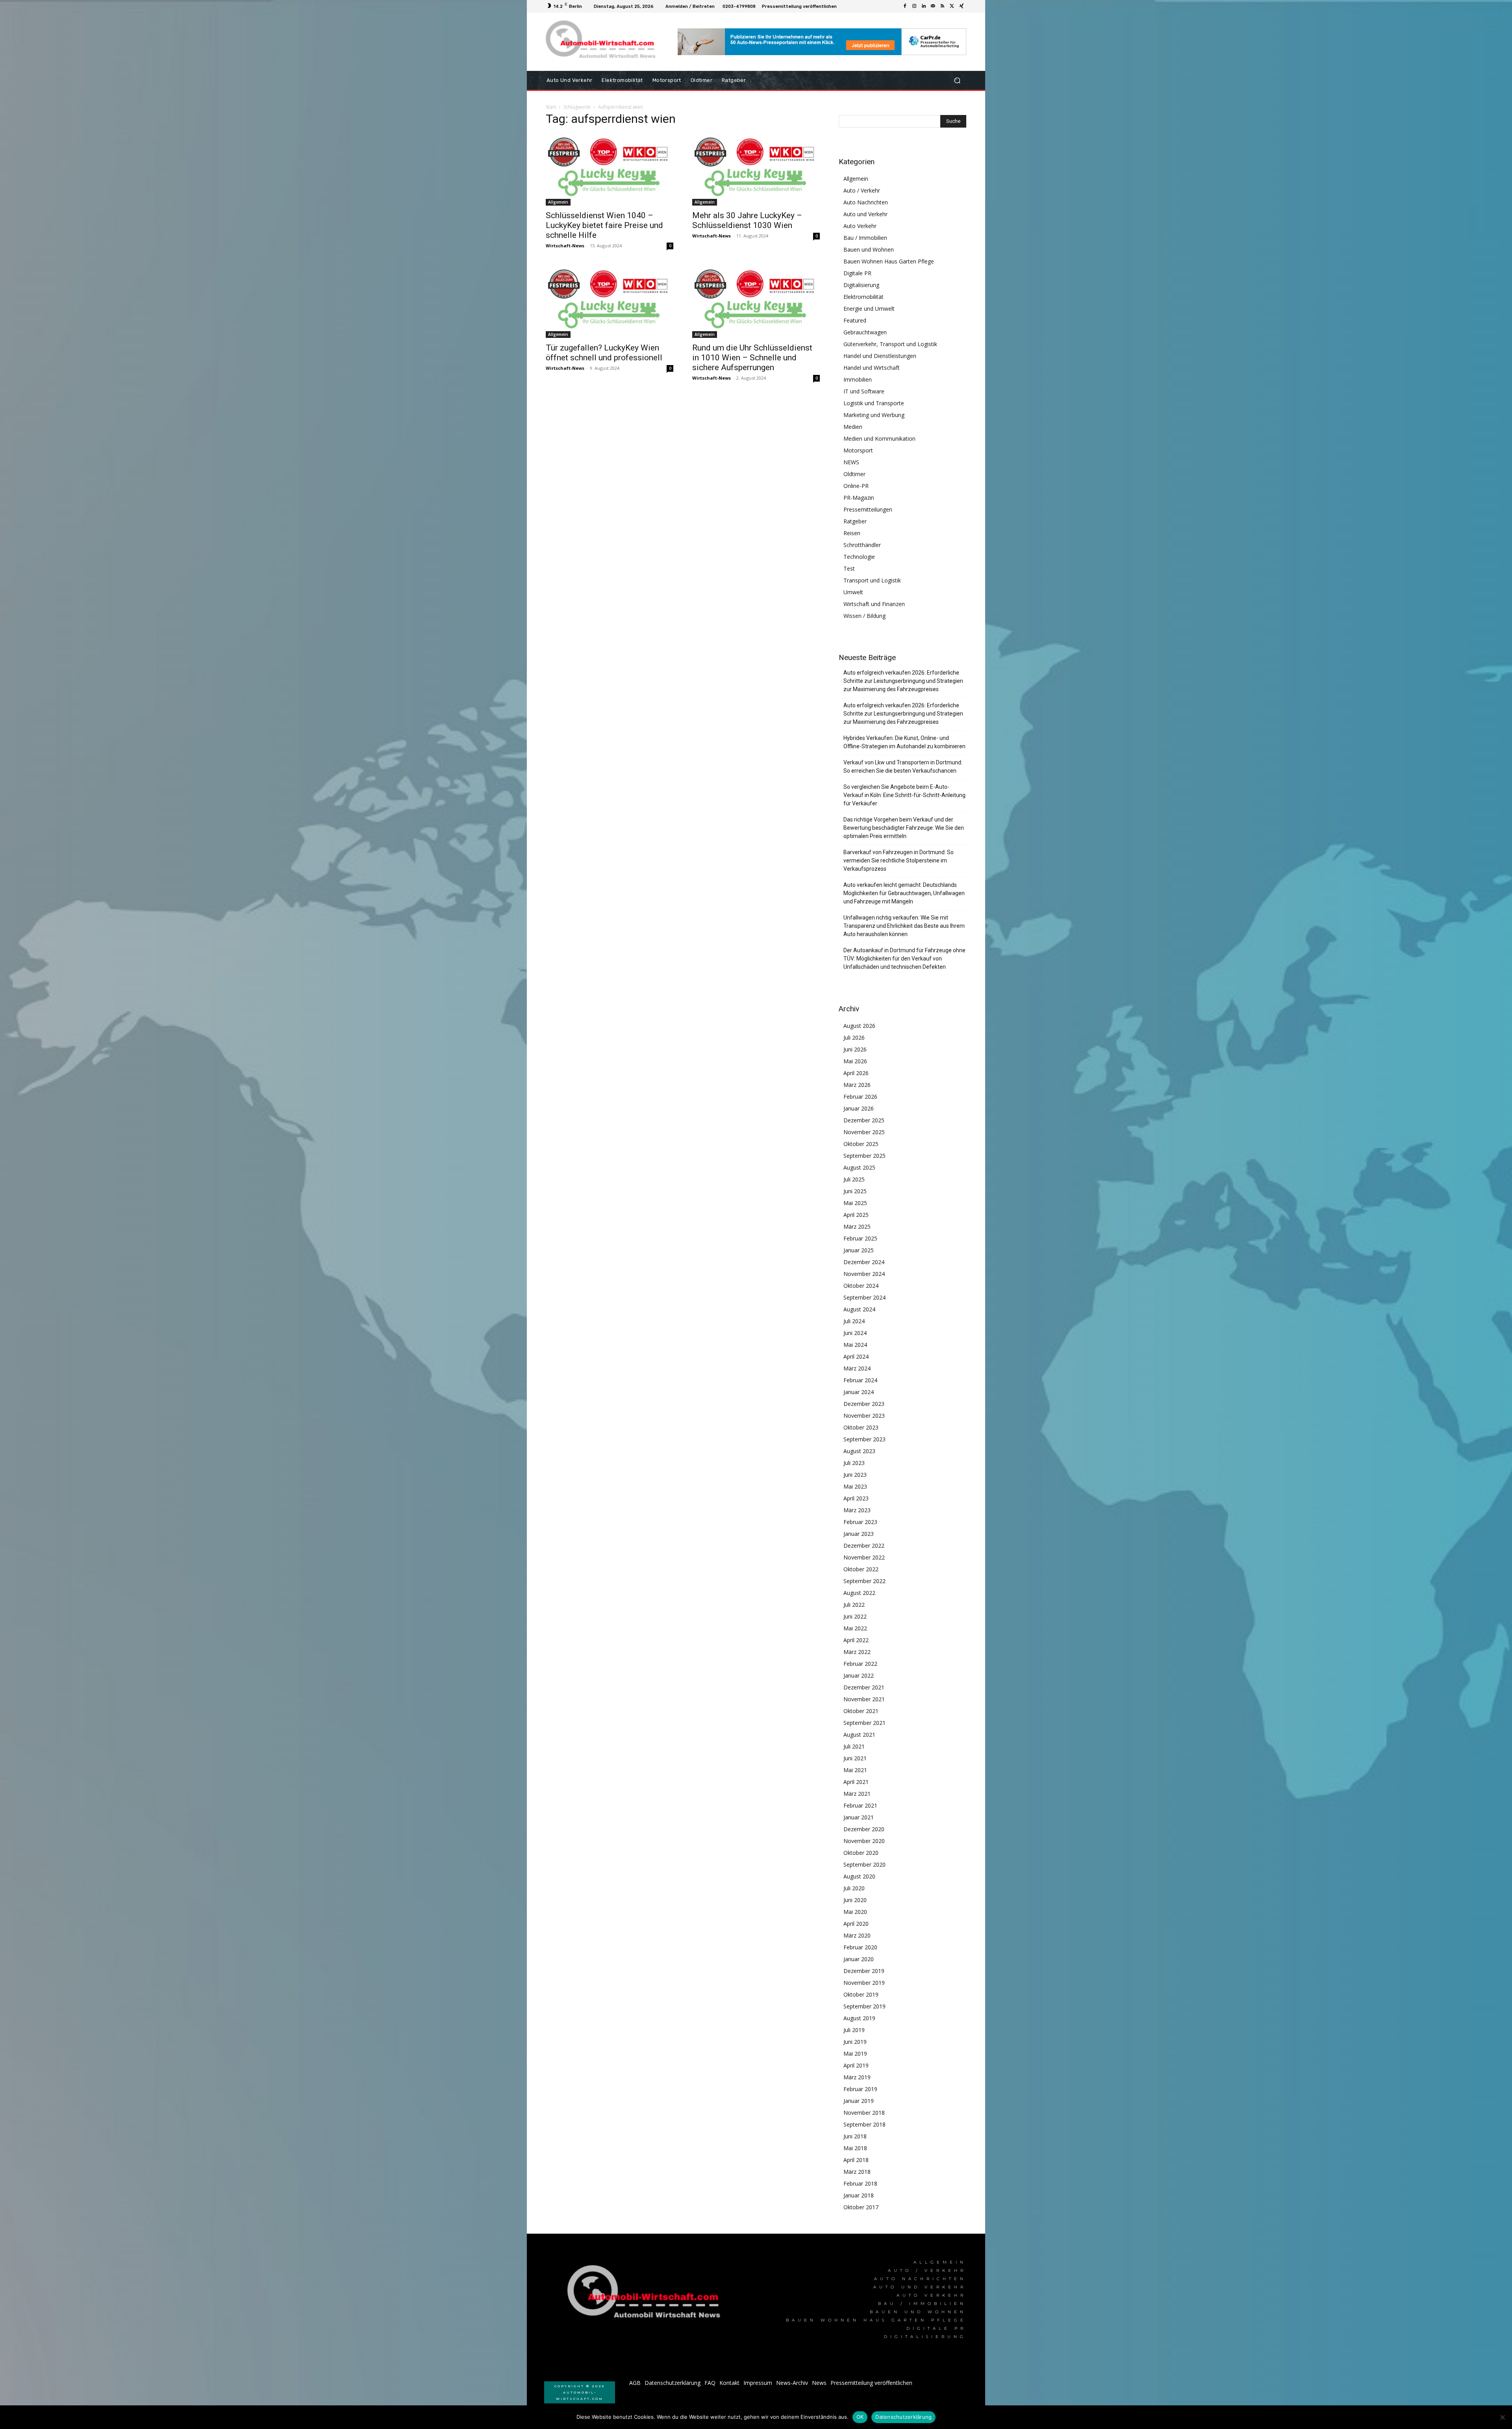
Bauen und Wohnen (869, 249)
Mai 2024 (855, 1345)
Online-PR (856, 486)
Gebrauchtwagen (865, 332)
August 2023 (859, 1451)
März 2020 (857, 1935)
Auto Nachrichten (866, 202)
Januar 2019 (859, 2101)
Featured (855, 320)
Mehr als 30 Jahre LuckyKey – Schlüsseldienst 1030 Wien (747, 220)
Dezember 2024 (864, 1262)
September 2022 (864, 1581)
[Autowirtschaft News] (602, 42)
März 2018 (857, 2172)
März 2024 (857, 1368)
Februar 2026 (860, 1097)
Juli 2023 (854, 1463)
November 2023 (864, 1416)
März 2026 (857, 1085)
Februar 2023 (860, 1522)
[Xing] (962, 6)
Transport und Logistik (872, 580)
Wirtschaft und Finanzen (874, 604)
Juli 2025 (854, 1179)
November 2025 (864, 1132)
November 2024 (864, 1274)
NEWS (851, 462)
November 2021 (864, 1699)
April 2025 (856, 1215)
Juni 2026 (855, 1049)
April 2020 (856, 1924)
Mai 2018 (855, 2148)
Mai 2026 (855, 1061)
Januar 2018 (859, 2195)
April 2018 (856, 2160)
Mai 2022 (855, 1628)
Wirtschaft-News (565, 246)
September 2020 (864, 1864)
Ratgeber (855, 521)
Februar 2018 (860, 2183)
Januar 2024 (859, 1392)
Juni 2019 (855, 2042)
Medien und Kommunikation (879, 439)
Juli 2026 (854, 1037)
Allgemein (558, 202)
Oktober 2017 (861, 2207)
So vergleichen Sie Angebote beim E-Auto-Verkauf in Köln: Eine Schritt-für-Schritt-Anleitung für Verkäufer (904, 795)
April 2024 (856, 1356)
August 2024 (859, 1309)
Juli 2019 (854, 2030)
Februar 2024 (860, 1380)
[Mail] (933, 6)
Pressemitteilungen (868, 509)
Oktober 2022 (861, 1569)
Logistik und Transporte (874, 403)
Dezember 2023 (864, 1404)
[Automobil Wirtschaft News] (646, 2295)
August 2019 (859, 2018)
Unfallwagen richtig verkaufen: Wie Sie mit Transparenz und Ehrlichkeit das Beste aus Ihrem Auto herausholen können (904, 926)
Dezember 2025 (864, 1120)
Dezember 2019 (864, 1971)
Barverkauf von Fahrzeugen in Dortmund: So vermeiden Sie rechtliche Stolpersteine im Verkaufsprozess (899, 860)
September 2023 (864, 1439)
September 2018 (864, 2124)
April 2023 (856, 1498)
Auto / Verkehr (862, 190)
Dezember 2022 (864, 1545)
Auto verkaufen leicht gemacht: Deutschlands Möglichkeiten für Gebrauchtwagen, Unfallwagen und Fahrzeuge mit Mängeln (904, 893)
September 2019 (864, 2006)
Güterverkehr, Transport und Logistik (890, 344)
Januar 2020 (859, 1959)
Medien (853, 427)
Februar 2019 (860, 2089)
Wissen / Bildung (864, 616)
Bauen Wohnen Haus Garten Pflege (889, 261)
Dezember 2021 (864, 1687)
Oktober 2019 (861, 1994)
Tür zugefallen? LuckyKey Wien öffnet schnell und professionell (604, 353)
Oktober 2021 (861, 1711)
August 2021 (859, 1735)
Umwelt (853, 592)
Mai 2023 (855, 1486)
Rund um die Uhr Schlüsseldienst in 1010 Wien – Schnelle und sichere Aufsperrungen (752, 358)
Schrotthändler (862, 545)
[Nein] (1502, 2417)
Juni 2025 (855, 1191)
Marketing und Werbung (874, 415)
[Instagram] (914, 6)
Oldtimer (854, 474)
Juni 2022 (855, 1616)
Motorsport (858, 450)
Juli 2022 (854, 1605)
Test (849, 568)
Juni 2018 (855, 2136)
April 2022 (856, 1640)
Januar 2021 (859, 1817)
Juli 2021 (854, 1746)
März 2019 (857, 2077)
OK (860, 2417)
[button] (957, 81)
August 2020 (859, 1876)
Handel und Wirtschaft (872, 368)
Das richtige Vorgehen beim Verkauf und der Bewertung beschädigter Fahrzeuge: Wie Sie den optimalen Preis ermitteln (904, 828)
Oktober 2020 (861, 1853)
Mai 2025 (855, 1203)
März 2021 (857, 1794)
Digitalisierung (861, 285)
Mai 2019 (855, 2054)
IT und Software (864, 391)
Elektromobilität (863, 297)
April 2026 (856, 1073)
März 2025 (857, 1227)
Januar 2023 (859, 1534)
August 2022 (859, 1593)
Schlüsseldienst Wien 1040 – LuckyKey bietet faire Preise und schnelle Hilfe (604, 225)
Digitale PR (857, 273)
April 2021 (856, 1782)
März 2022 (857, 1652)
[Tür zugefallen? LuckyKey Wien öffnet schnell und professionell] (610, 302)
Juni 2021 (855, 1758)
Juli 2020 (854, 1888)
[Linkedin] (924, 6)
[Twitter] (952, 6)
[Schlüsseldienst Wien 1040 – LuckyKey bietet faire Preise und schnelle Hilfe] (610, 170)
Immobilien (858, 379)
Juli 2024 (854, 1321)
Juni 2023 (855, 1475)
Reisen (852, 533)
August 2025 (859, 1167)
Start (551, 107)
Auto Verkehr (860, 226)
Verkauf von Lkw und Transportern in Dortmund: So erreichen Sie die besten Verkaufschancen (903, 767)
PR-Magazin (859, 498)
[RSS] (943, 6)
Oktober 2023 (861, 1427)
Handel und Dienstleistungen (880, 356)
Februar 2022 (860, 1664)
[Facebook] (905, 6)
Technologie (859, 557)
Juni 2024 (855, 1333)
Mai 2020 (855, 1912)
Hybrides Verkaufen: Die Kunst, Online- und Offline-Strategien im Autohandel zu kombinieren (904, 742)
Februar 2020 (860, 1947)
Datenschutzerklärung (903, 2417)
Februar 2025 (860, 1238)
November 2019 (864, 1983)
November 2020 (864, 1841)
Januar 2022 (859, 1675)
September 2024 (864, 1297)
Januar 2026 (859, 1108)
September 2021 (864, 1723)
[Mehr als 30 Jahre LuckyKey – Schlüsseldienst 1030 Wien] (756, 170)
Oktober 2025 (861, 1144)
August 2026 (859, 1026)
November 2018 (864, 2113)
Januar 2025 (859, 1250)
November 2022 (864, 1557)
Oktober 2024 (861, 1286)
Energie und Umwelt (869, 309)
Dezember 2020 (864, 1829)
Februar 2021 (860, 1805)
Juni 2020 (855, 1900)
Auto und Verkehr (865, 214)
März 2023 (857, 1510)
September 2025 (864, 1156)
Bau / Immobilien (865, 238)
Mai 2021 (855, 1770)
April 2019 (856, 2065)
